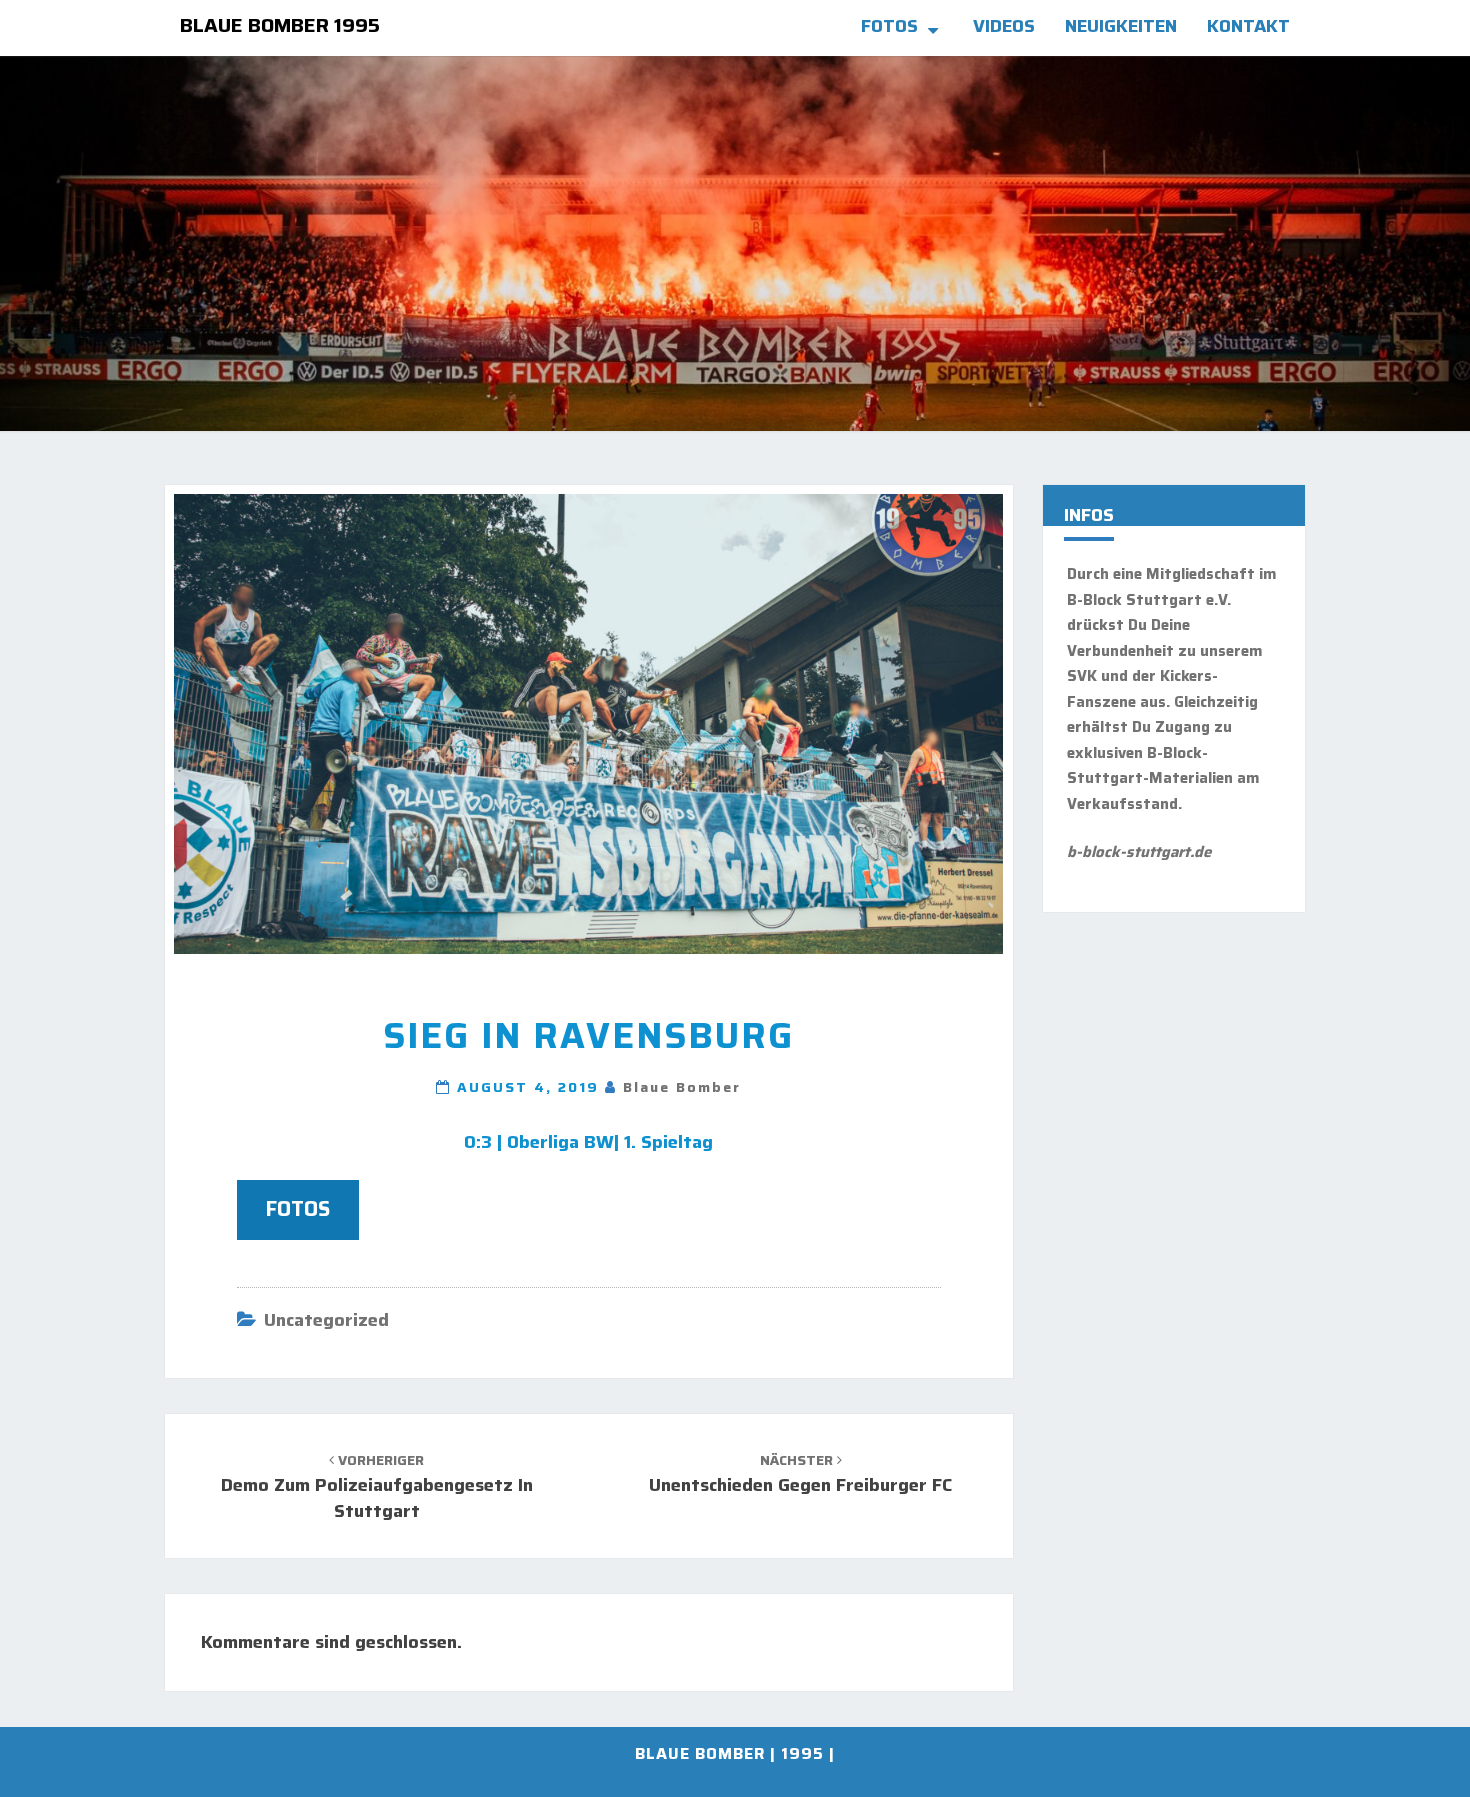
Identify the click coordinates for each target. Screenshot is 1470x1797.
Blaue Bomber (682, 1087)
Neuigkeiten (1121, 26)
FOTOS (298, 1209)
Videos (1004, 26)
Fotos (889, 26)
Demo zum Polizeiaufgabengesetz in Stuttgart (377, 1486)
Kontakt (1248, 26)
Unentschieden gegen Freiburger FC (800, 1474)
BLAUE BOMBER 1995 (280, 25)
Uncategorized (326, 1320)
